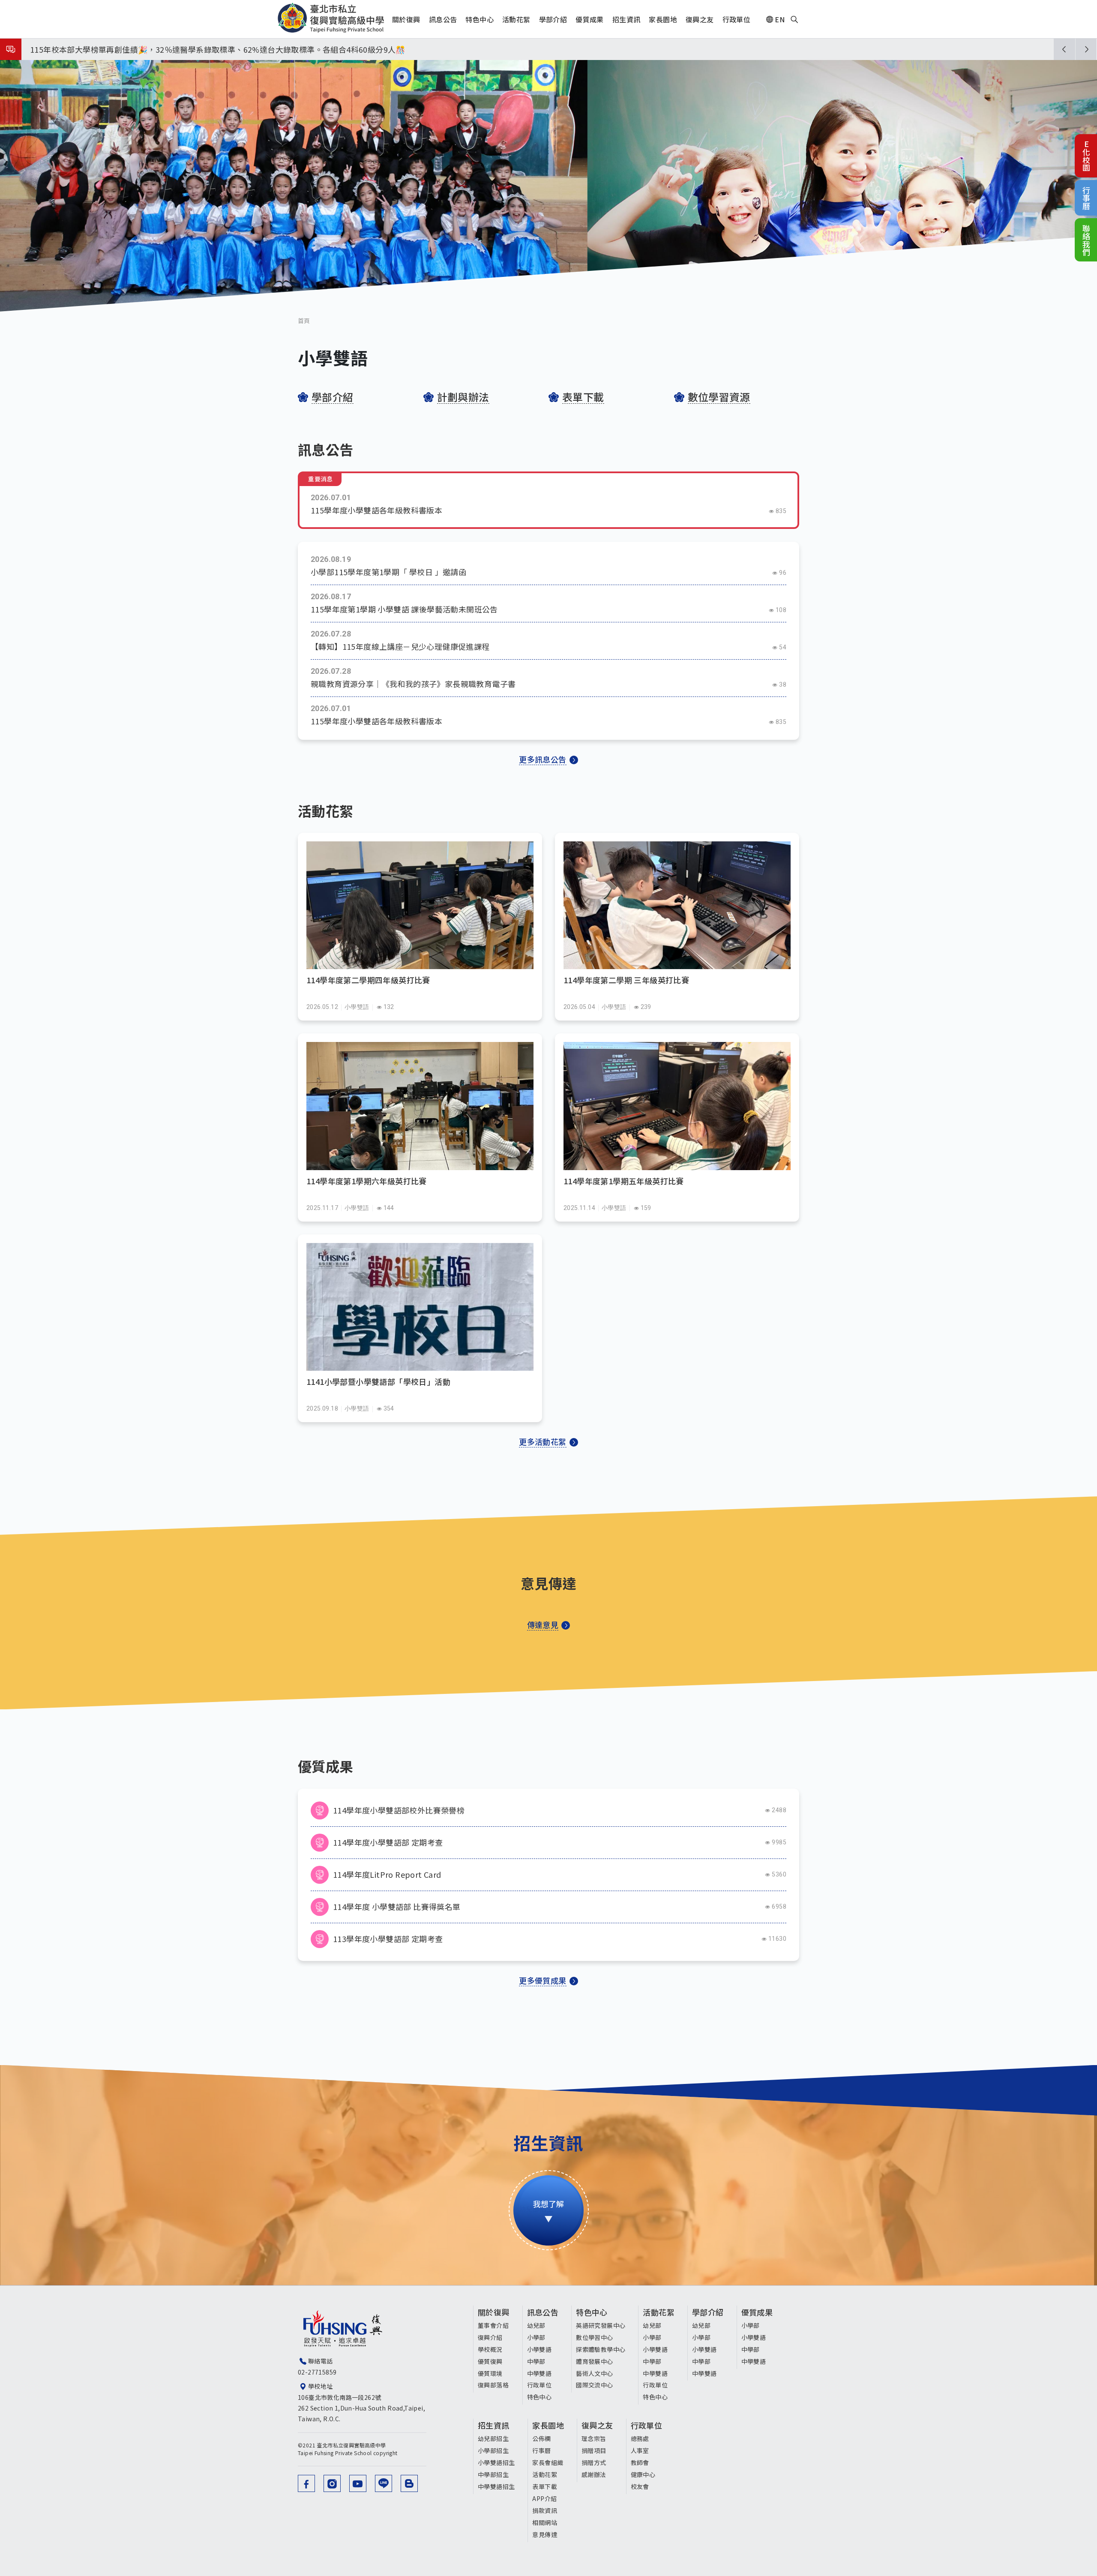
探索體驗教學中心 (601, 2349)
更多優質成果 (543, 1980)
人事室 (640, 2450)
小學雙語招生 (496, 2462)
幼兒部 (536, 2325)
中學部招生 (493, 2474)
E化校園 (1086, 156)
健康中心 (643, 2474)
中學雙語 (540, 2373)
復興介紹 (490, 2337)
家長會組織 (548, 2462)
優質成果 (757, 2312)
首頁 (304, 321)
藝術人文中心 (594, 2373)
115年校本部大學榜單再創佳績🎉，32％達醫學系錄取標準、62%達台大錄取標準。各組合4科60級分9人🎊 (218, 49)
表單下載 (545, 2486)
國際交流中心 (594, 2385)
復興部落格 (493, 2385)
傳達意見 (543, 1624)
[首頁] (331, 18)
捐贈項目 (594, 2450)
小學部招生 (493, 2450)
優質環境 (490, 2373)
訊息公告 (543, 2312)
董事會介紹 (493, 2325)
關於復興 (494, 2312)
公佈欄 (541, 2438)
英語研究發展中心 (601, 2325)
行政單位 (540, 2385)
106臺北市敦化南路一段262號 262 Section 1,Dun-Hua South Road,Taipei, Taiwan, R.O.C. (361, 2408)
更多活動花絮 (543, 1441)
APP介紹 (544, 2498)
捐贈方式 (594, 2462)
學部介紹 (708, 2312)
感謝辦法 (594, 2474)
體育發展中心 (594, 2361)
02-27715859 (317, 2372)
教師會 (640, 2462)
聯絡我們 (1086, 240)
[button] (1064, 49)
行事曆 (1086, 198)
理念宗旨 (594, 2438)
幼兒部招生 (493, 2438)
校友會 (640, 2486)
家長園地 (548, 2425)
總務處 (640, 2438)
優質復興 (490, 2361)
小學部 (536, 2337)
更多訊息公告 (543, 759)
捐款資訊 (545, 2510)
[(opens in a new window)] (306, 2483)
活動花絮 (659, 2312)
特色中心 (540, 2397)
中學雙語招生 (496, 2486)
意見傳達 (545, 2534)
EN (780, 19)
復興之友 (597, 2425)
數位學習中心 (594, 2337)
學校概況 (490, 2349)
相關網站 (545, 2522)
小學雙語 (540, 2349)
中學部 (536, 2361)
